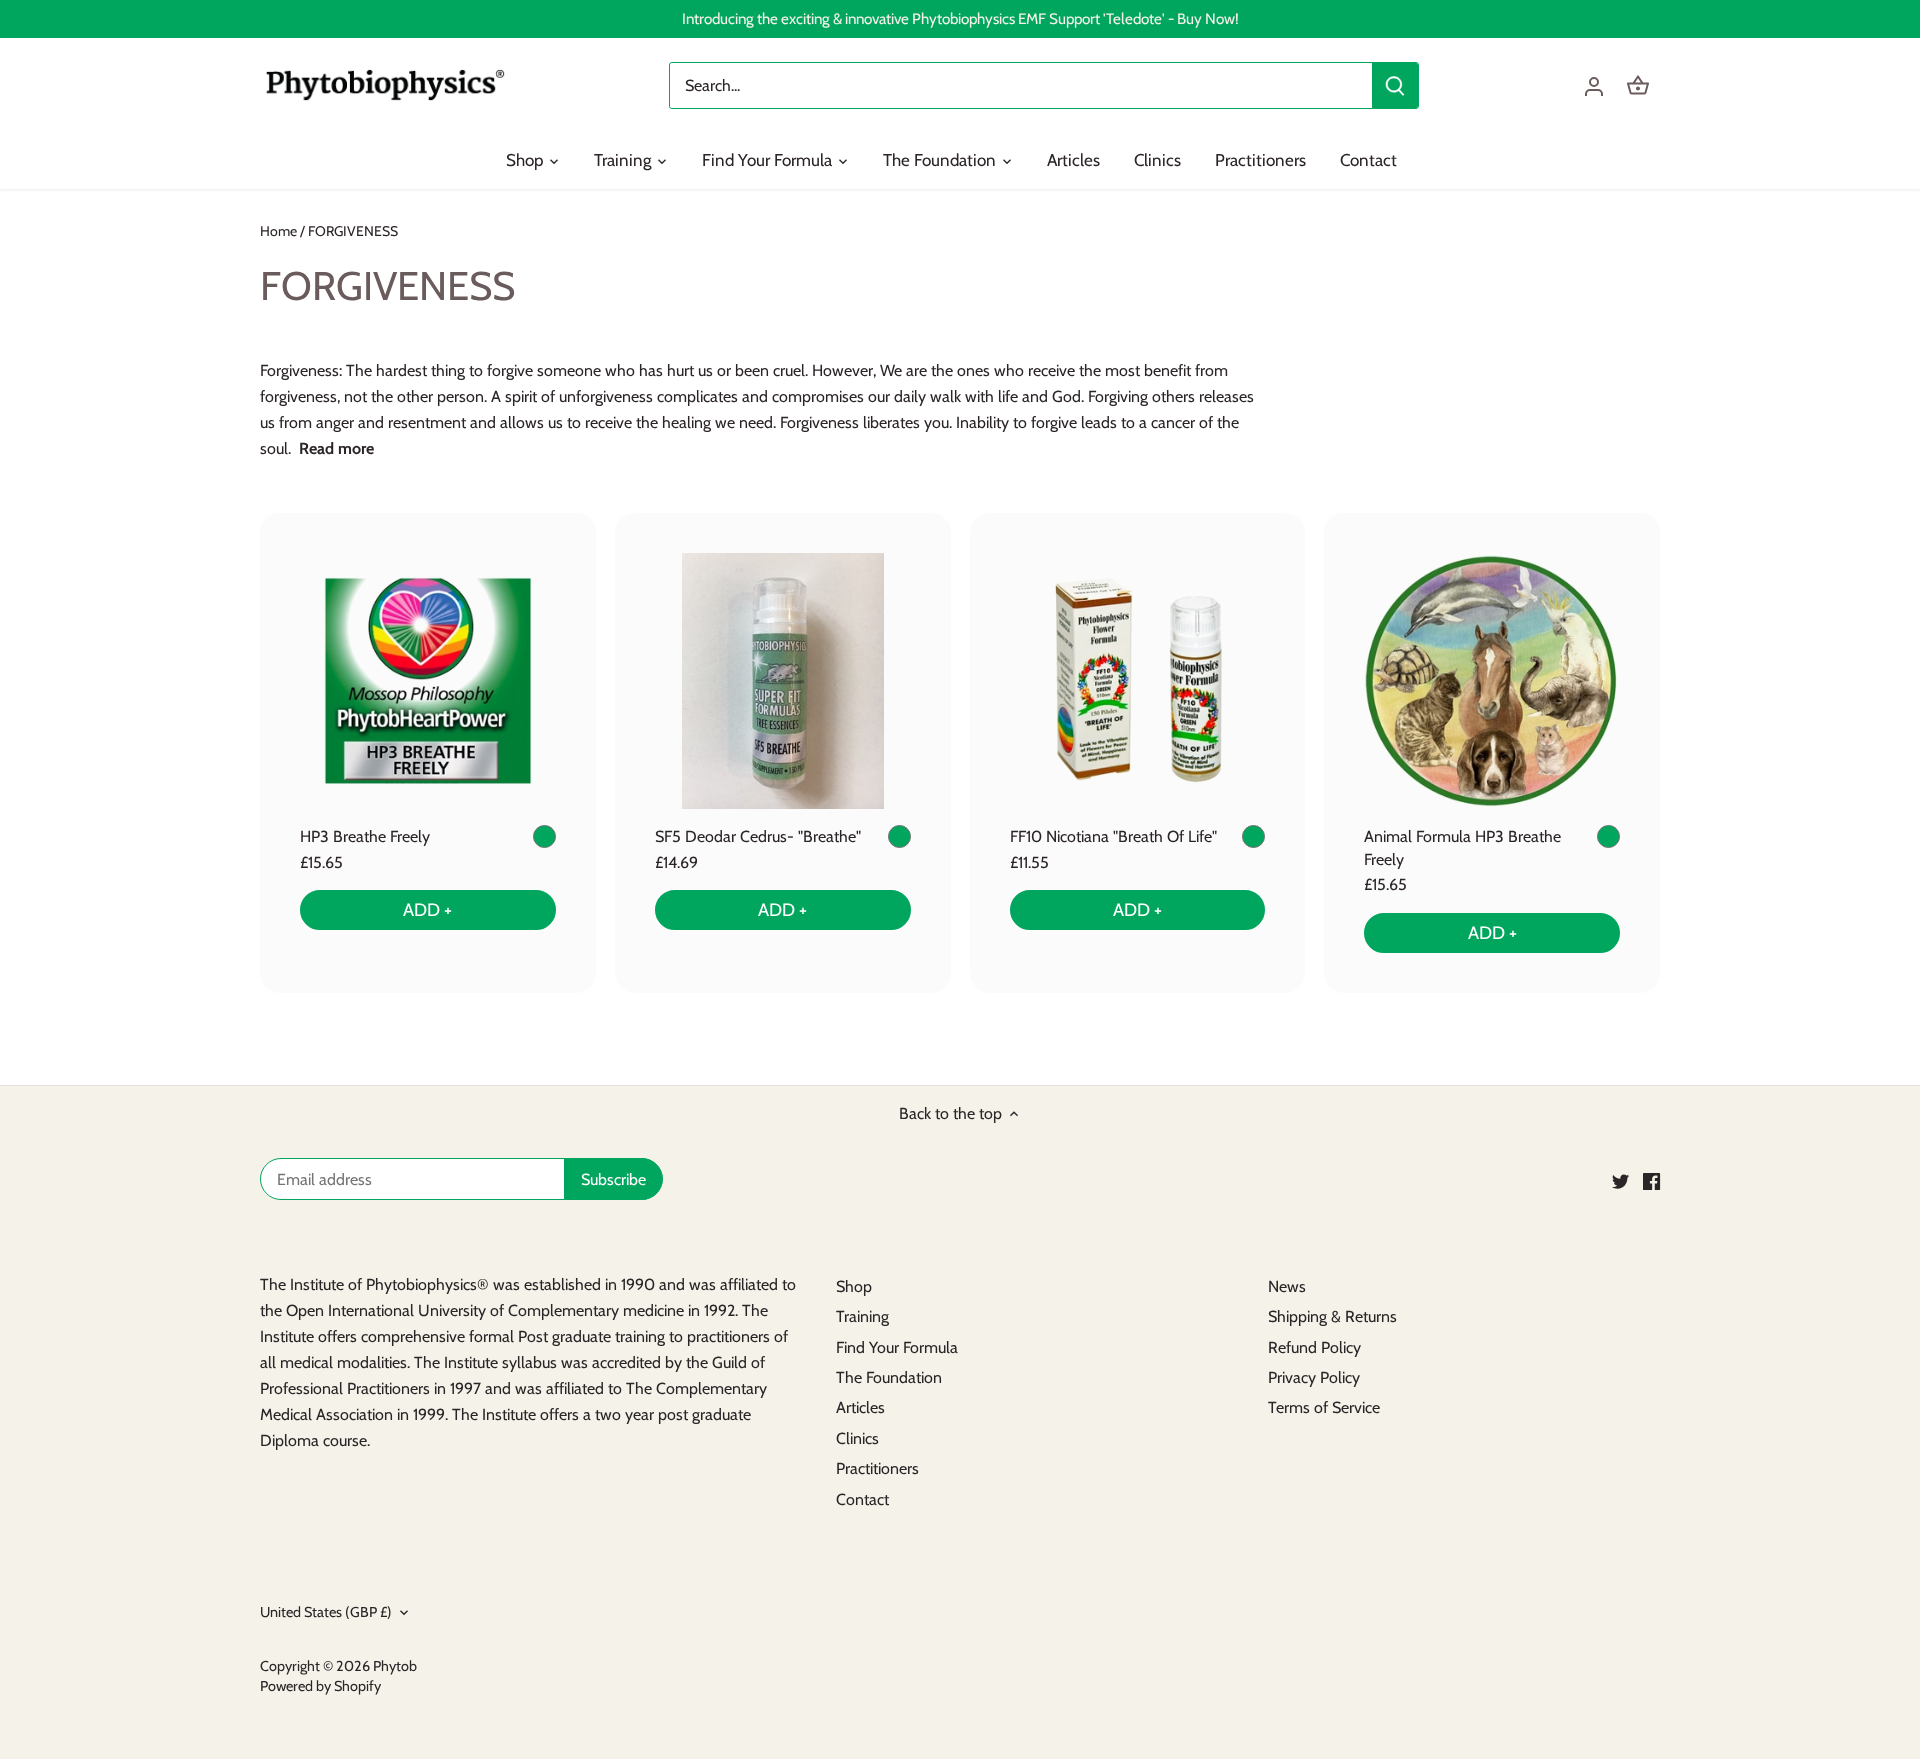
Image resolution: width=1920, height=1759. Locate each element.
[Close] (1852, 1505)
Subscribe (1782, 1657)
